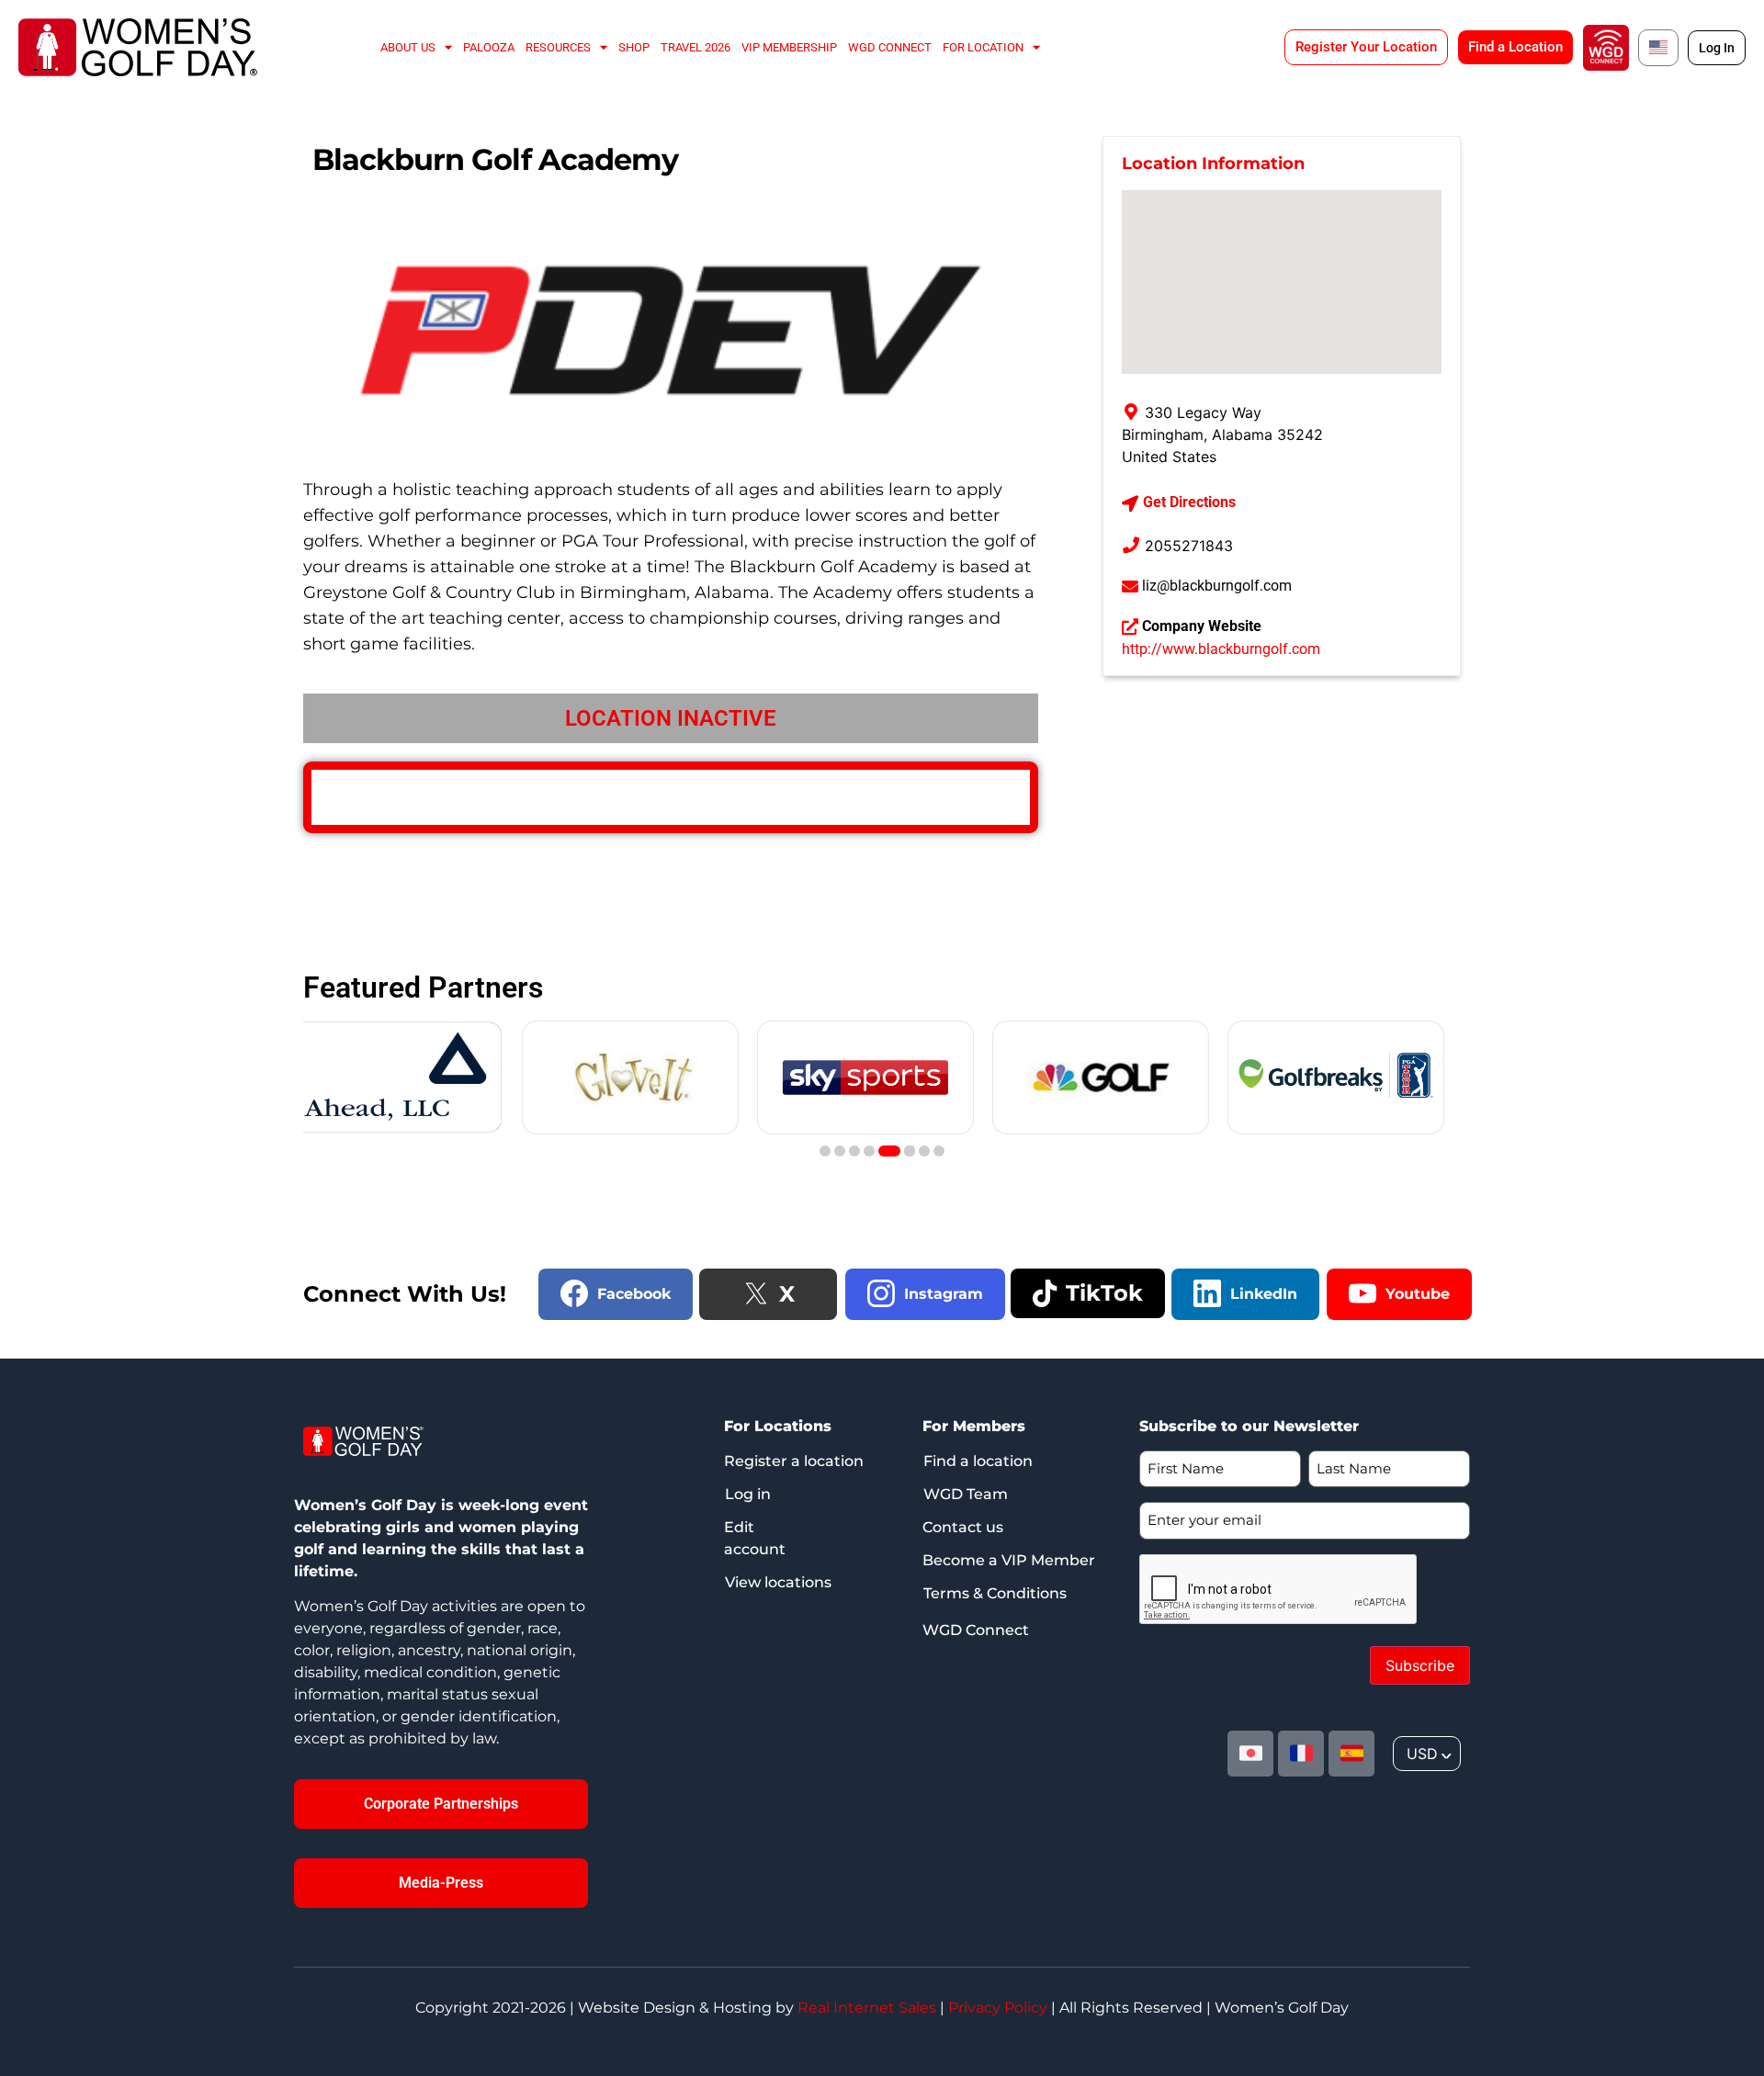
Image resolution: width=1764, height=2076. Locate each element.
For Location (983, 47)
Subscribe (1420, 1665)
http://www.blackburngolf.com (1221, 649)
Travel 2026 (695, 47)
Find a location (978, 1461)
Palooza (489, 47)
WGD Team (966, 1494)
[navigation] (1427, 1754)
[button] (825, 1151)
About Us (408, 47)
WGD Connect (890, 47)
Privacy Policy (998, 2008)
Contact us (963, 1527)
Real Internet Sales (867, 2008)
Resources (558, 47)
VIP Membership (789, 47)
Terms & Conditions (995, 1593)
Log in (748, 1494)
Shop (634, 47)
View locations (778, 1582)
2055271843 (1189, 546)
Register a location (794, 1461)
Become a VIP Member (1009, 1560)
